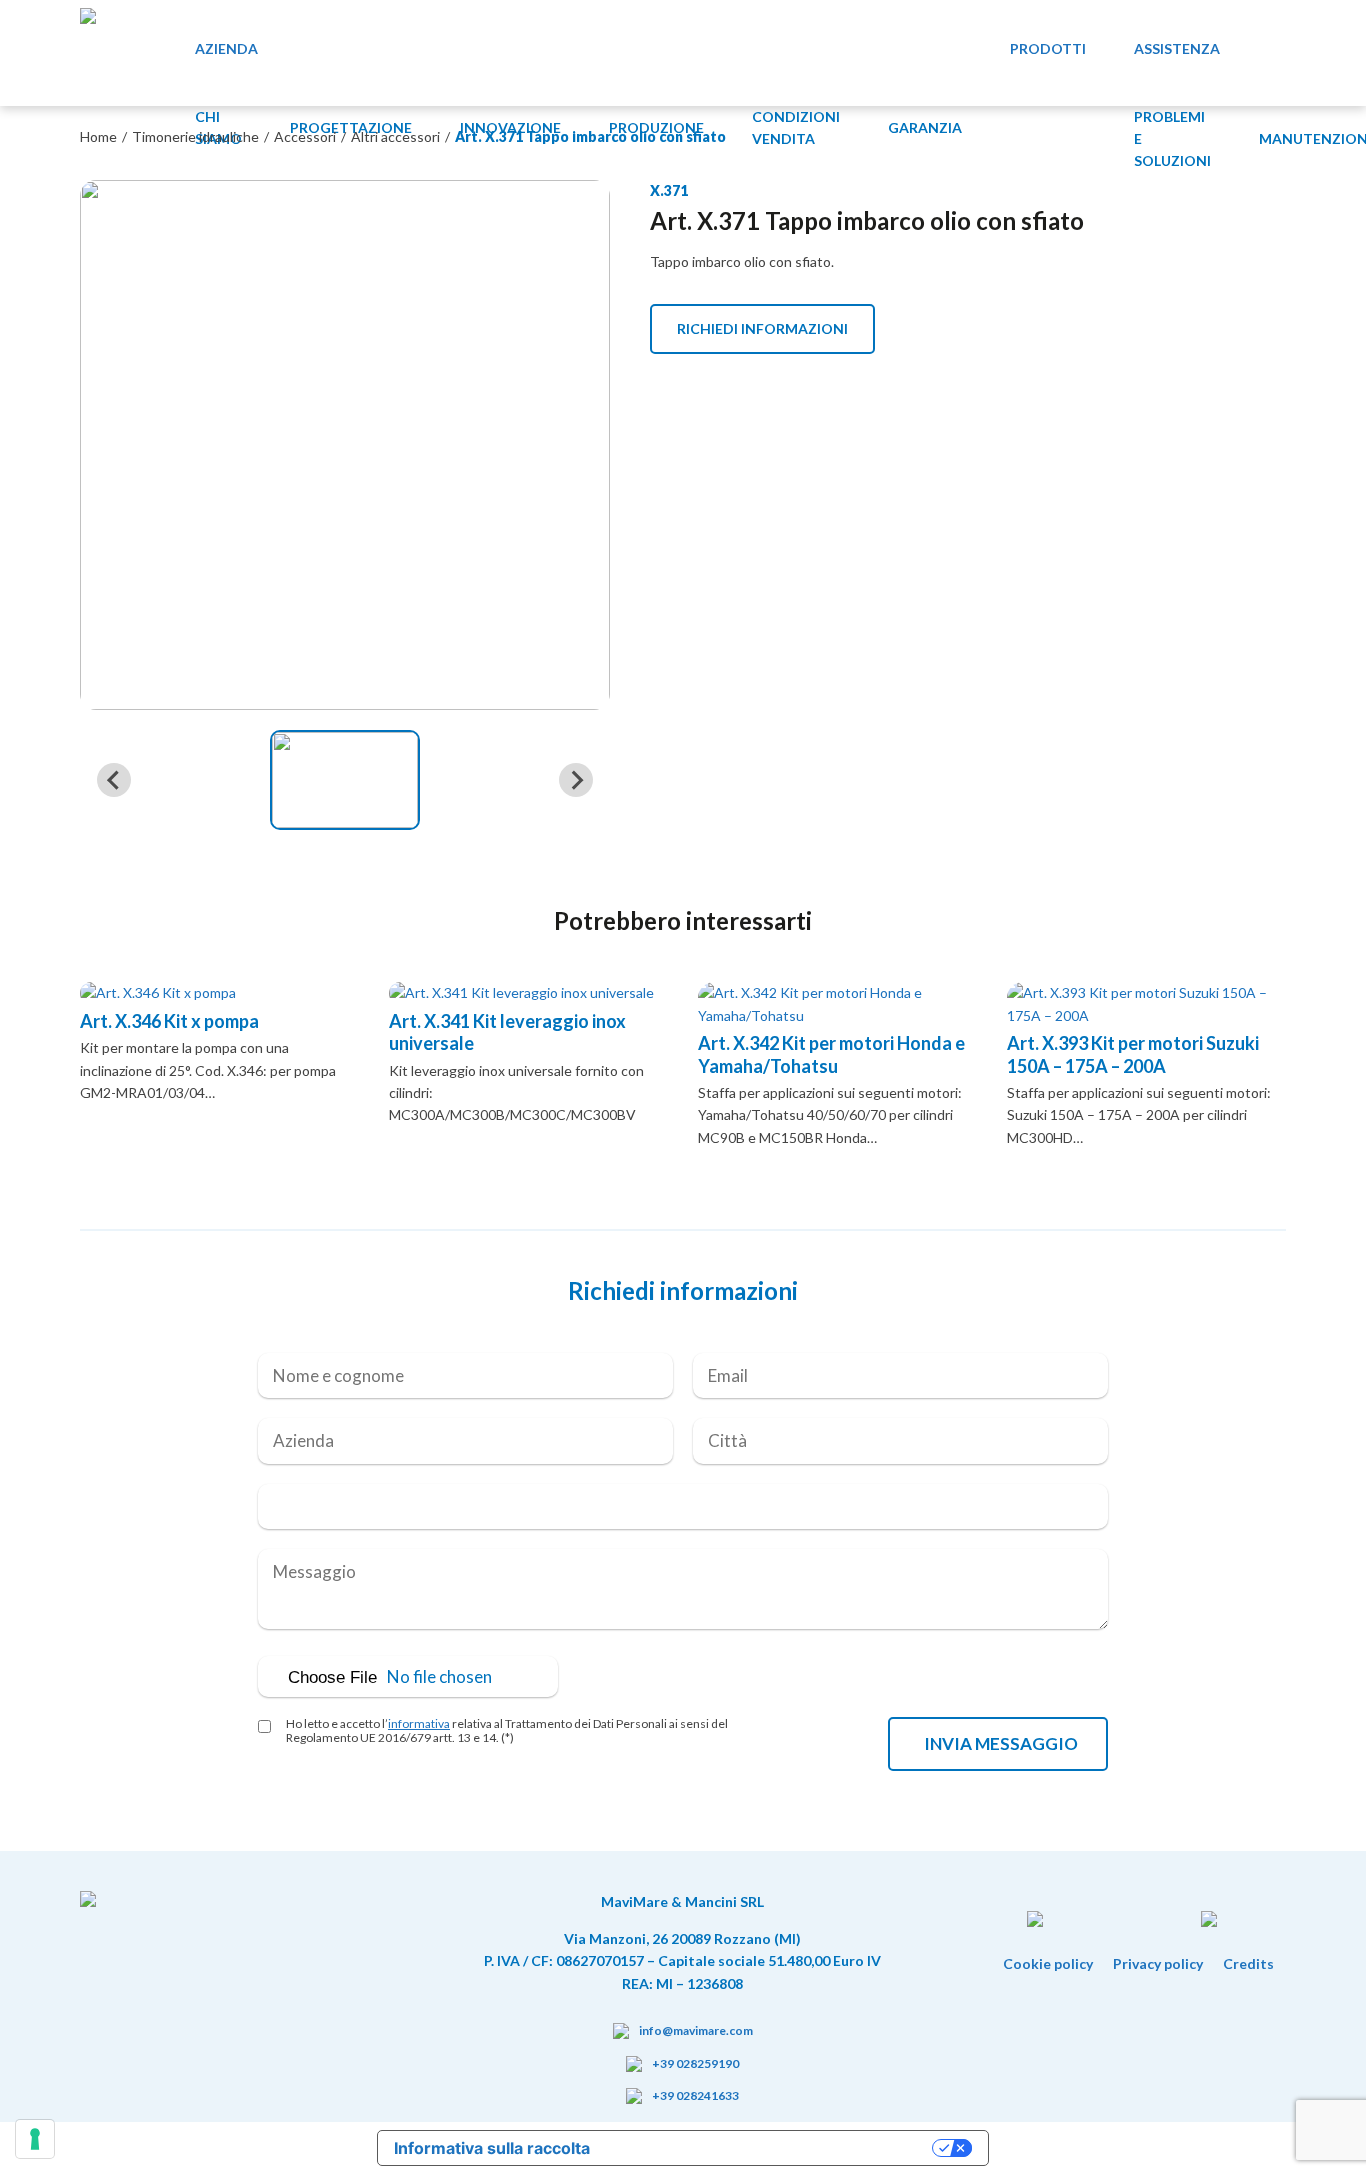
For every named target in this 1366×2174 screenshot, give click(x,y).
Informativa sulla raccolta (492, 2148)
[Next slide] (576, 780)
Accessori (305, 136)
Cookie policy (1048, 1963)
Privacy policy (1158, 1963)
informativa (419, 1723)
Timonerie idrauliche (195, 136)
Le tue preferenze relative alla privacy (771, 2148)
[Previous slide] (114, 780)
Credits (1248, 1963)
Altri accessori (395, 136)
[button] (345, 780)
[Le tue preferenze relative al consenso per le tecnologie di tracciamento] (35, 2139)
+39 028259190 (695, 2063)
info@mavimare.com (696, 2030)
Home (98, 136)
